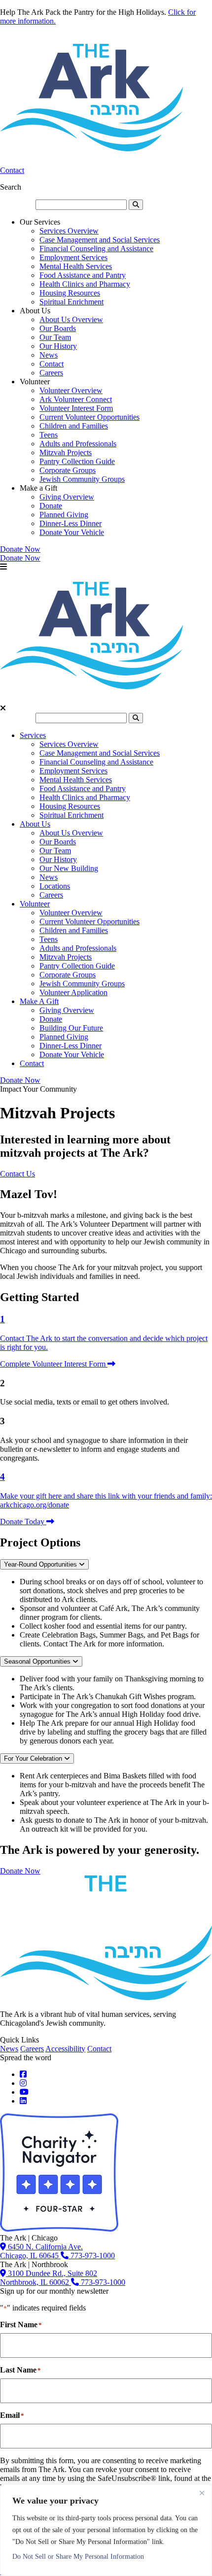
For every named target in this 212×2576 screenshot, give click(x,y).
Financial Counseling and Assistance (96, 249)
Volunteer (35, 904)
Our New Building (69, 868)
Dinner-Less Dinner (71, 523)
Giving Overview (67, 497)
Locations (55, 886)
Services (33, 735)
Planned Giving (64, 515)
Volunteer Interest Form (76, 408)
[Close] (202, 2493)
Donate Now (20, 549)
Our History (58, 346)
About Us (35, 824)
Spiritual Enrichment (71, 302)
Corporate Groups (68, 470)
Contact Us (18, 1174)
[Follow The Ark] (23, 2074)
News (49, 355)
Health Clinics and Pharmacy (85, 284)
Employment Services (73, 257)
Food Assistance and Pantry (83, 275)
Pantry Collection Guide (77, 461)
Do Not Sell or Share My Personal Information (78, 2557)
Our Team (55, 337)
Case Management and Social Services (100, 240)
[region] (106, 2530)
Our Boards (58, 328)
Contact (12, 170)
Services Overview (69, 231)
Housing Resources (70, 293)
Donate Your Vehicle (72, 532)
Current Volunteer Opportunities (89, 417)
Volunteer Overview (71, 390)
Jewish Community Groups (82, 479)
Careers (51, 373)
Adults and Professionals (78, 444)
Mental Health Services (76, 266)
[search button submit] (136, 205)
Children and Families (74, 426)
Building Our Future (71, 1028)
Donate (51, 506)
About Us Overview (71, 319)
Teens (49, 435)
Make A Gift (39, 1001)
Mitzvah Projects (66, 452)
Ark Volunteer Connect (76, 399)
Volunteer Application (73, 992)
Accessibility (65, 2049)
